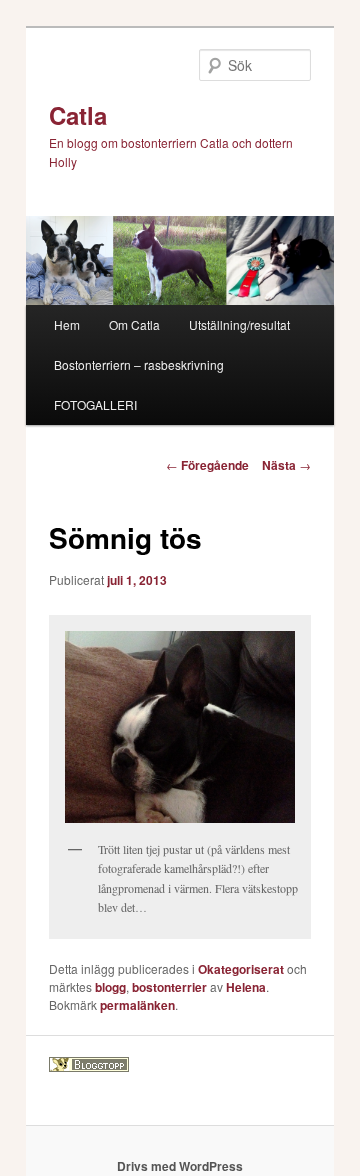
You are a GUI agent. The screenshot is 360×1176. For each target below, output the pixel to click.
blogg (110, 987)
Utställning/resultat (239, 324)
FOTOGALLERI (95, 404)
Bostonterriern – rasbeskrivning (139, 364)
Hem (67, 324)
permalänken (137, 1005)
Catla (78, 115)
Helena (246, 987)
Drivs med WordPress (180, 1166)
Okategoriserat (241, 969)
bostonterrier (169, 987)
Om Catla (134, 324)
